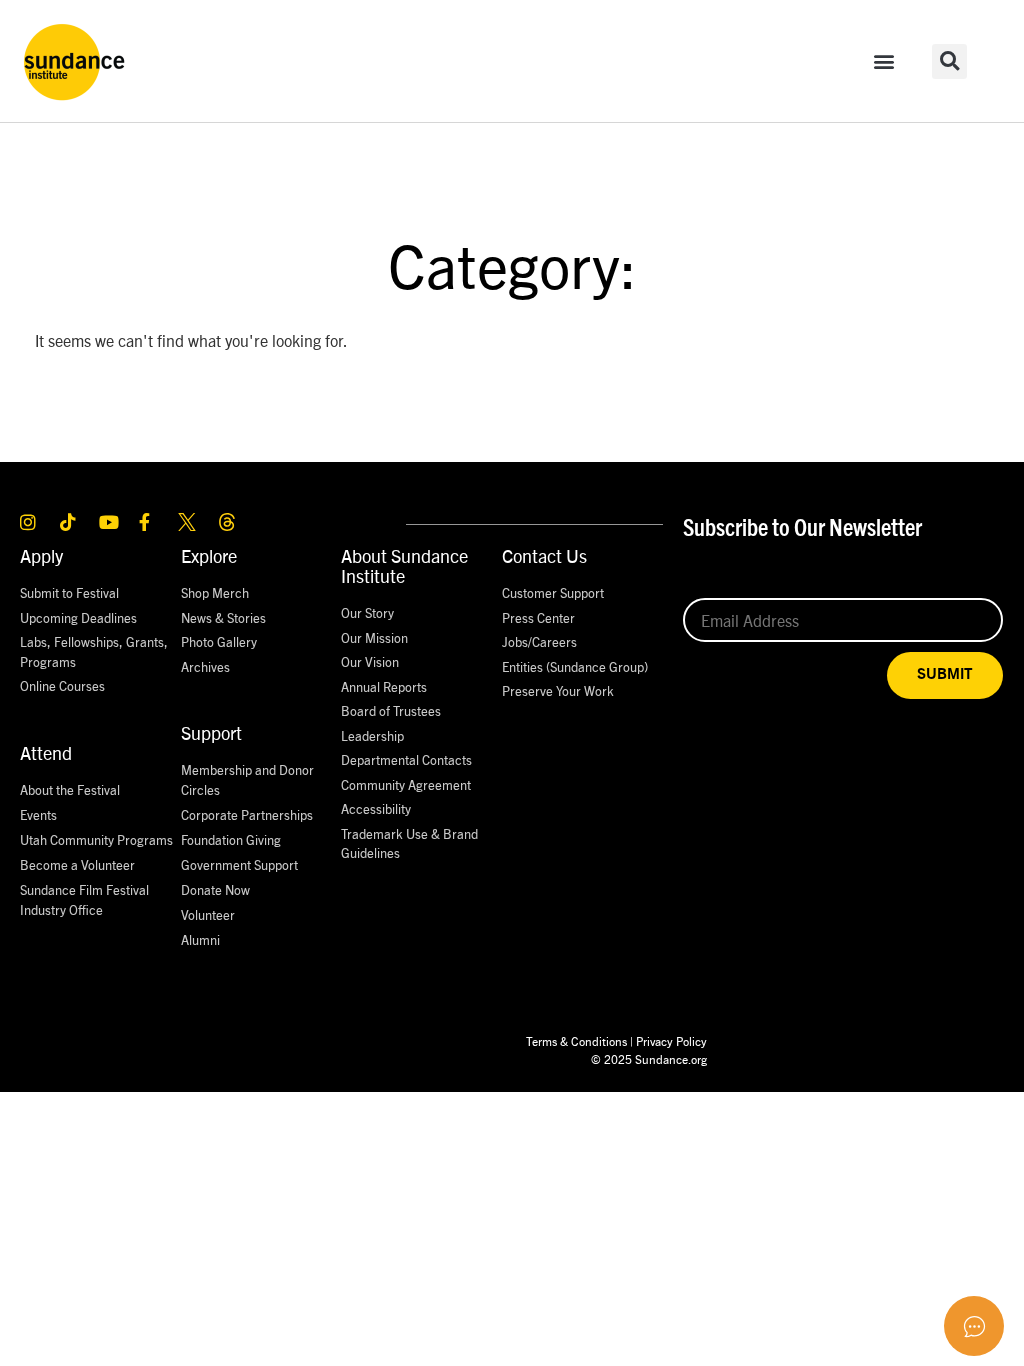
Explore (209, 555)
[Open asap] (974, 1326)
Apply (41, 555)
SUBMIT (945, 674)
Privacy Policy (671, 1040)
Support (211, 732)
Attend (46, 752)
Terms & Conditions (576, 1040)
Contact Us (544, 555)
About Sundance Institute (404, 565)
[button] (884, 61)
